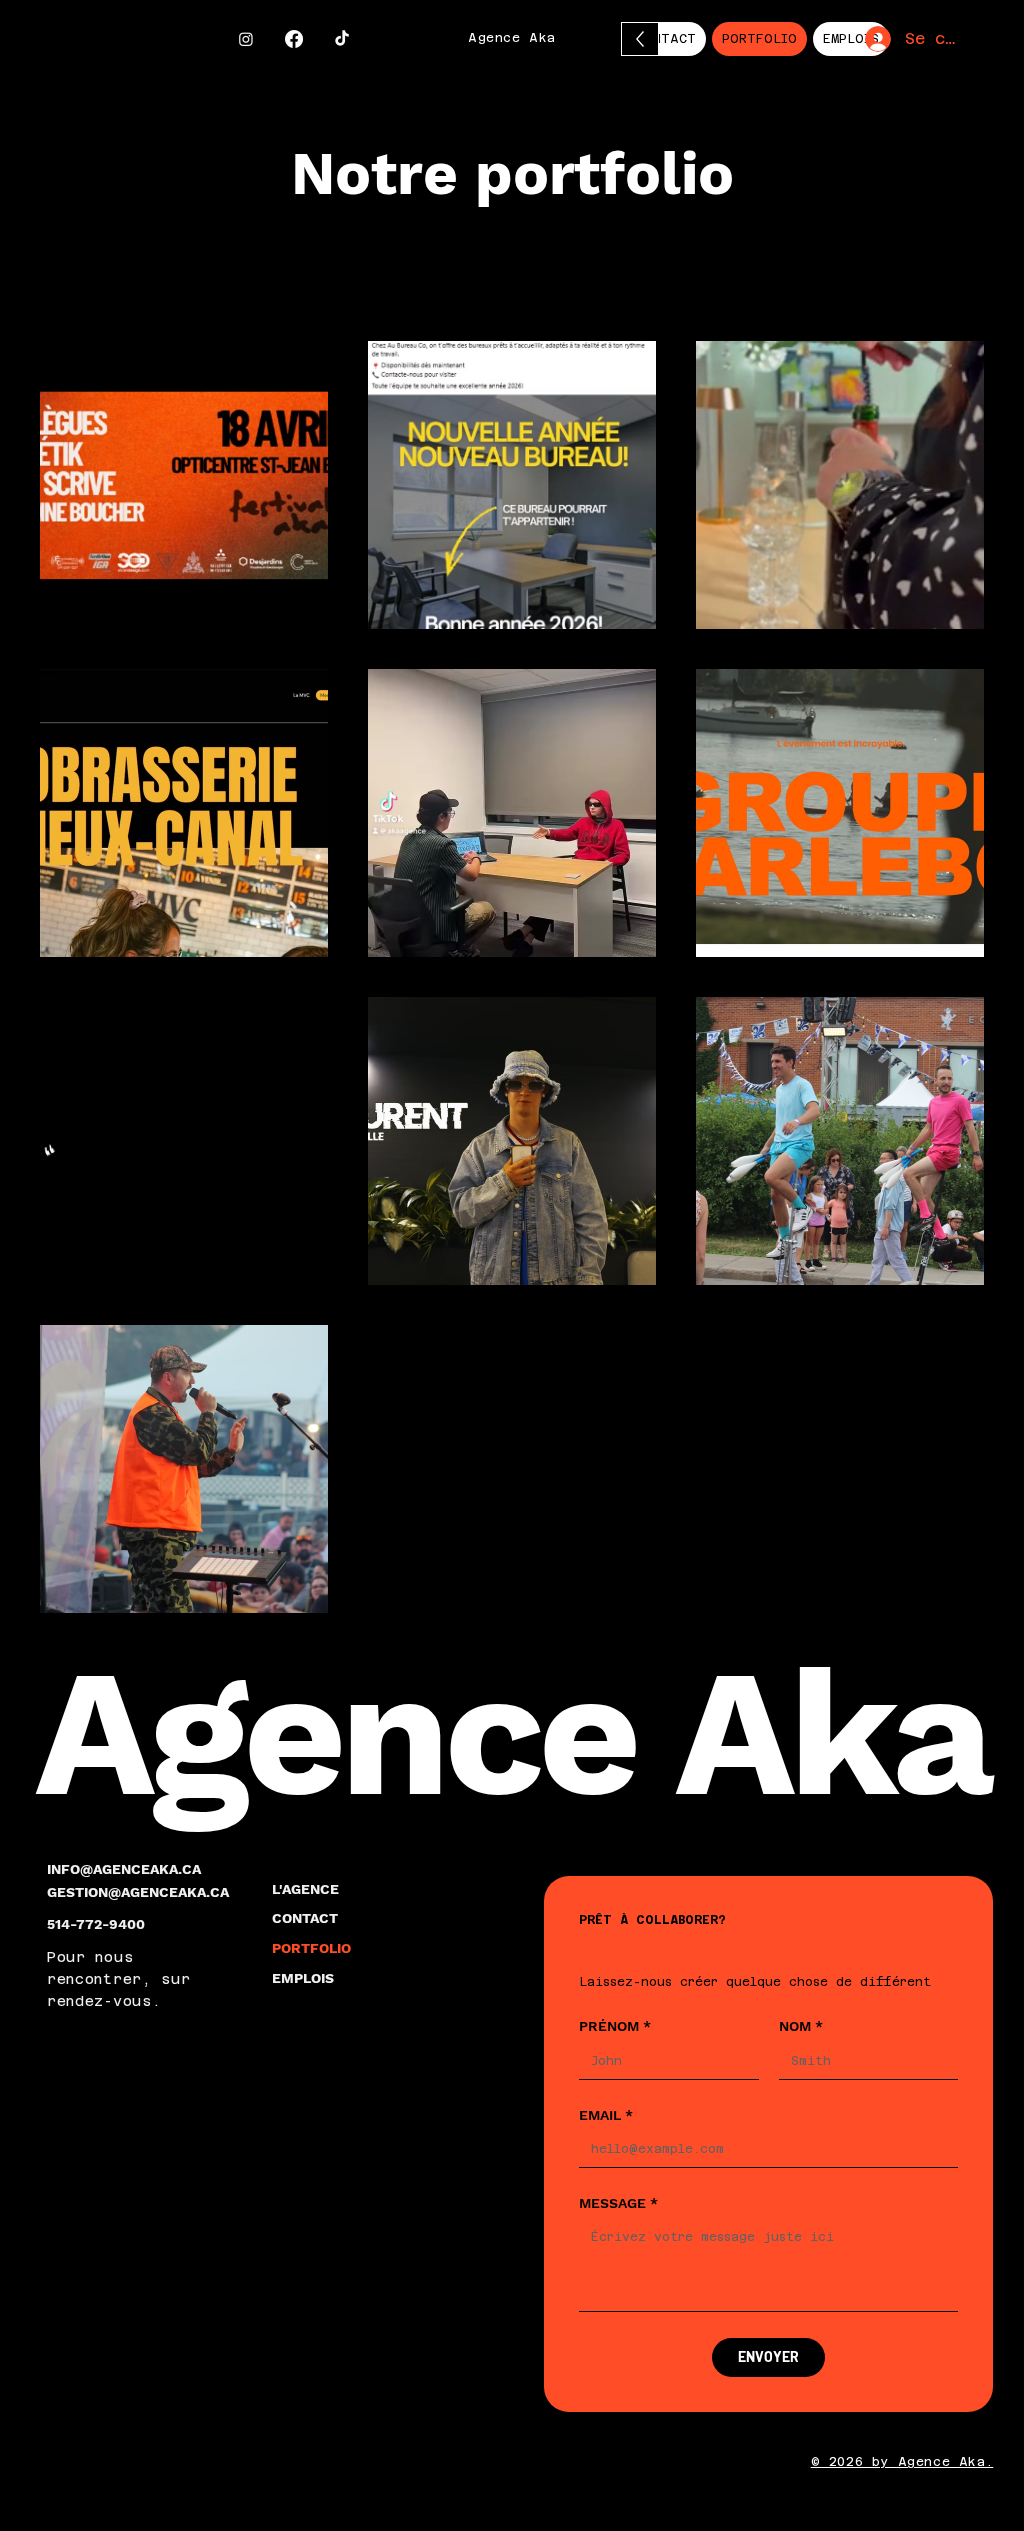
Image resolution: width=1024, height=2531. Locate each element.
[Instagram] (246, 39)
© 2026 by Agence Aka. (902, 2462)
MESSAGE (618, 2203)
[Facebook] (294, 39)
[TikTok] (342, 39)
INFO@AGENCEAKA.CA (124, 1869)
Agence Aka (512, 38)
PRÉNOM (615, 2026)
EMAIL (606, 2115)
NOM (801, 2026)
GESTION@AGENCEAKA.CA (138, 1892)
